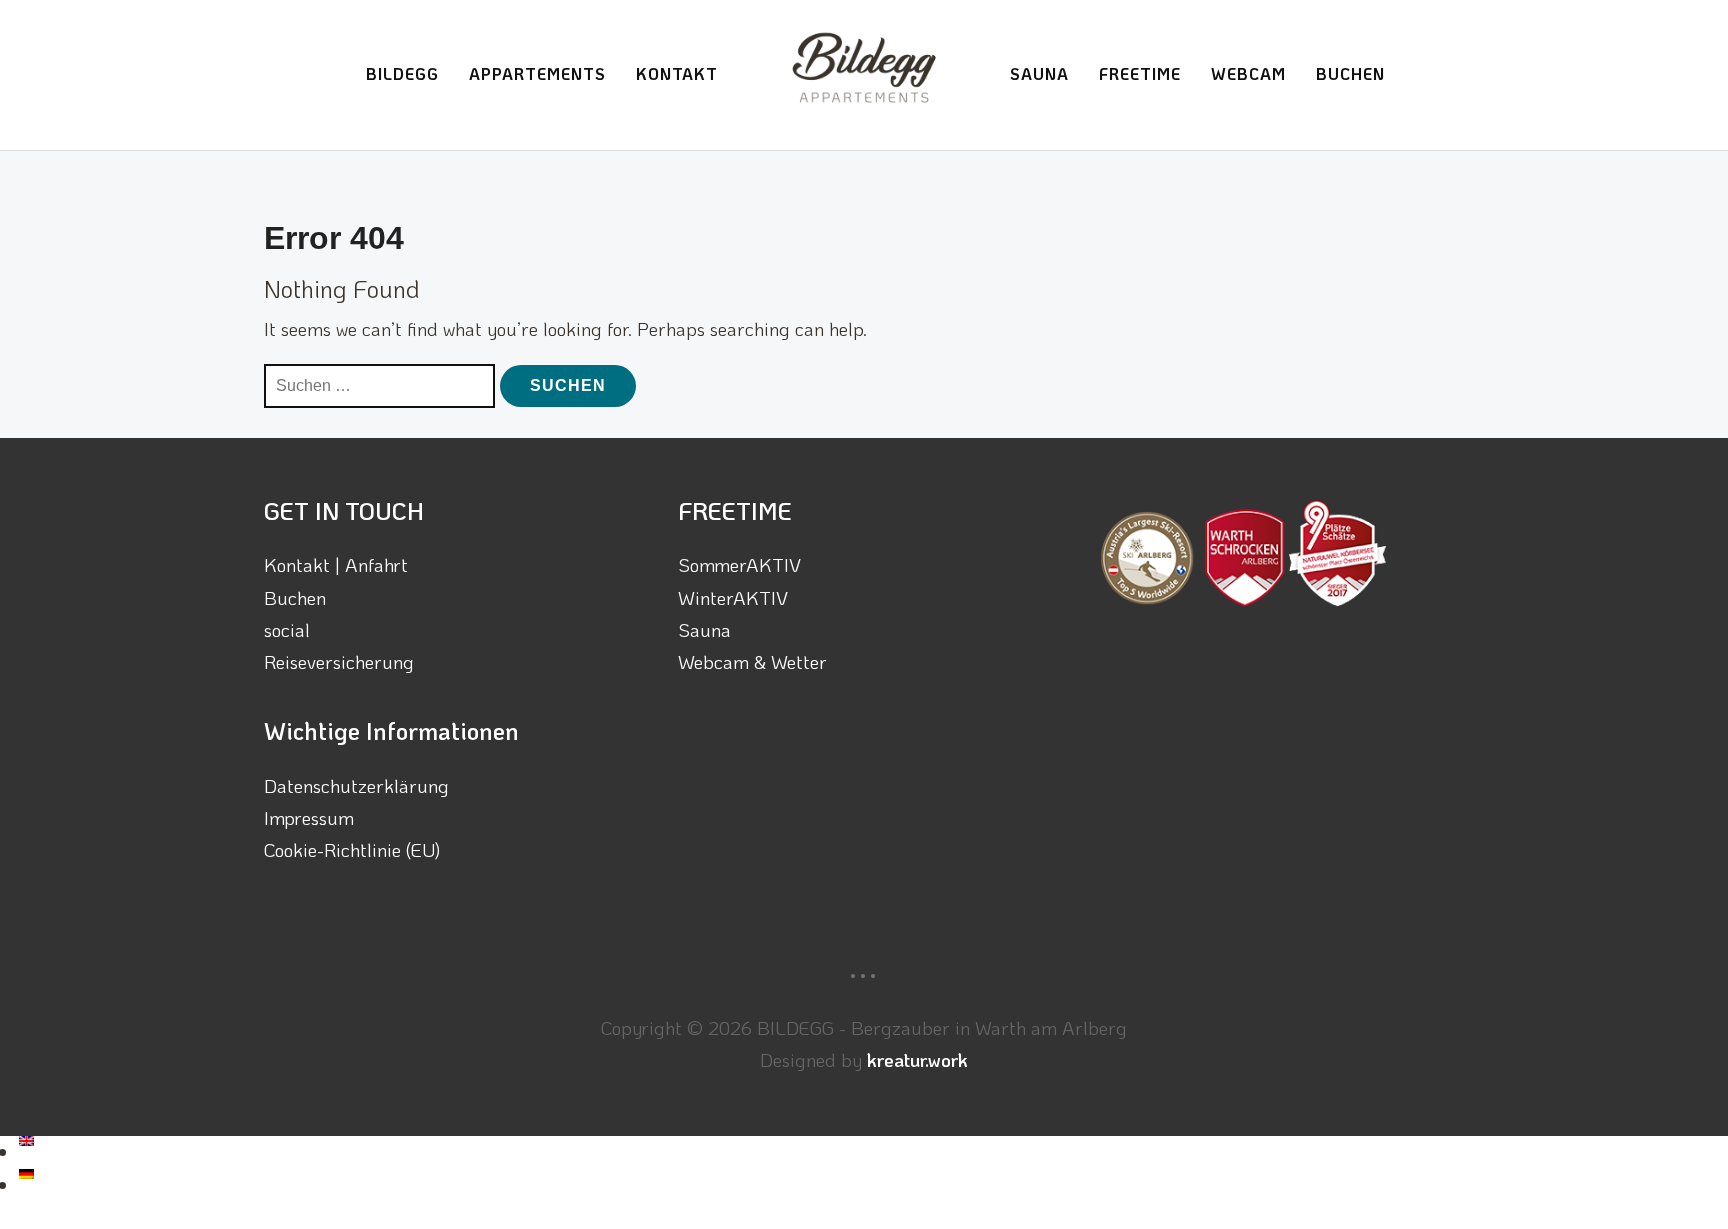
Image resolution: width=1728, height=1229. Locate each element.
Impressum (309, 817)
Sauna (1039, 73)
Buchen (1350, 73)
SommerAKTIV (739, 564)
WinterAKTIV (733, 597)
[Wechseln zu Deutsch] (26, 1184)
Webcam (1248, 73)
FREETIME (1140, 73)
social (287, 629)
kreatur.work (917, 1059)
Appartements (537, 73)
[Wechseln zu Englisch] (26, 1151)
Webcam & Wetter (752, 661)
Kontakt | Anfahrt (336, 564)
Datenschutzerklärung (356, 785)
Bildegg (402, 73)
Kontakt (677, 73)
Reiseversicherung (339, 661)
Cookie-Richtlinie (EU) (352, 849)
